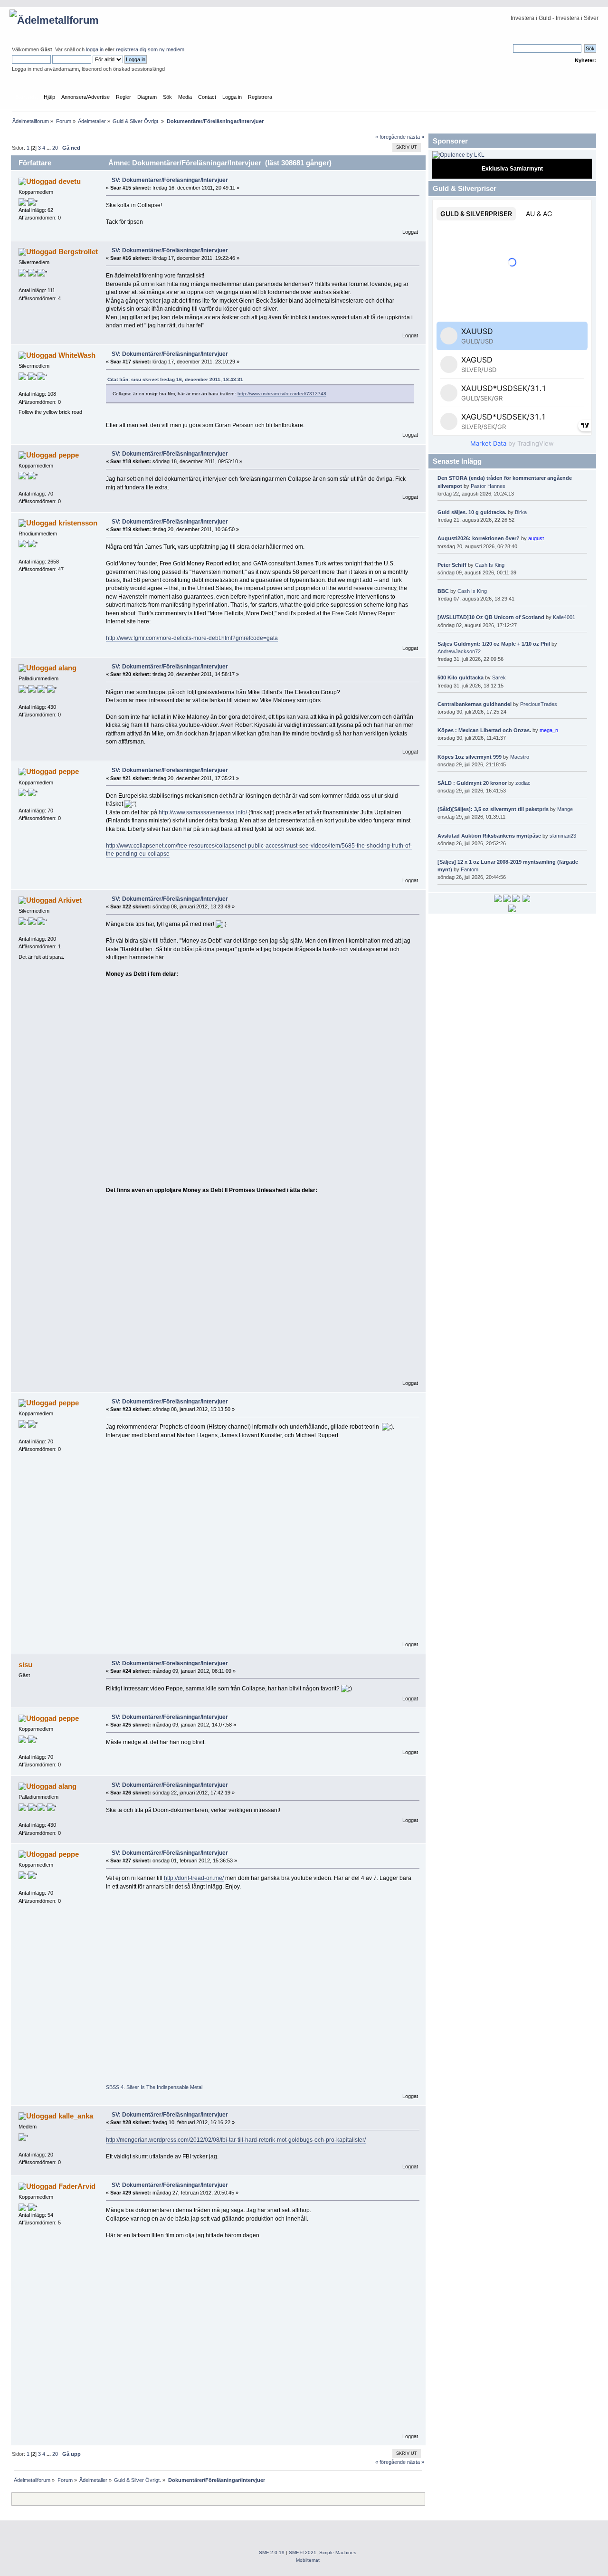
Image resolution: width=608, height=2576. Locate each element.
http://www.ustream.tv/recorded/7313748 (282, 394)
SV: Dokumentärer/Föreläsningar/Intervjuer (170, 180)
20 (55, 148)
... (49, 148)
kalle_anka (76, 2116)
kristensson (78, 523)
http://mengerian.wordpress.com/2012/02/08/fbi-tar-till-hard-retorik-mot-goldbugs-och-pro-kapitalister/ (236, 2140)
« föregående (390, 137)
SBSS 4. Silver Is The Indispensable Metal (154, 2087)
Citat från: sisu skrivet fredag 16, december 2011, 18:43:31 (175, 379)
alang (67, 668)
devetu (70, 181)
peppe (69, 455)
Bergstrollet (78, 252)
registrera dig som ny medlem (150, 49)
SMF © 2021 (303, 2552)
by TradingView (512, 443)
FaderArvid (77, 2186)
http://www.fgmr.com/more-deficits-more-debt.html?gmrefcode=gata (192, 638)
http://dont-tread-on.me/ (194, 1878)
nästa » (416, 137)
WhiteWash (77, 355)
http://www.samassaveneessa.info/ (203, 812)
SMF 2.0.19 (272, 2552)
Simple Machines (338, 2552)
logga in (95, 49)
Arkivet (70, 900)
